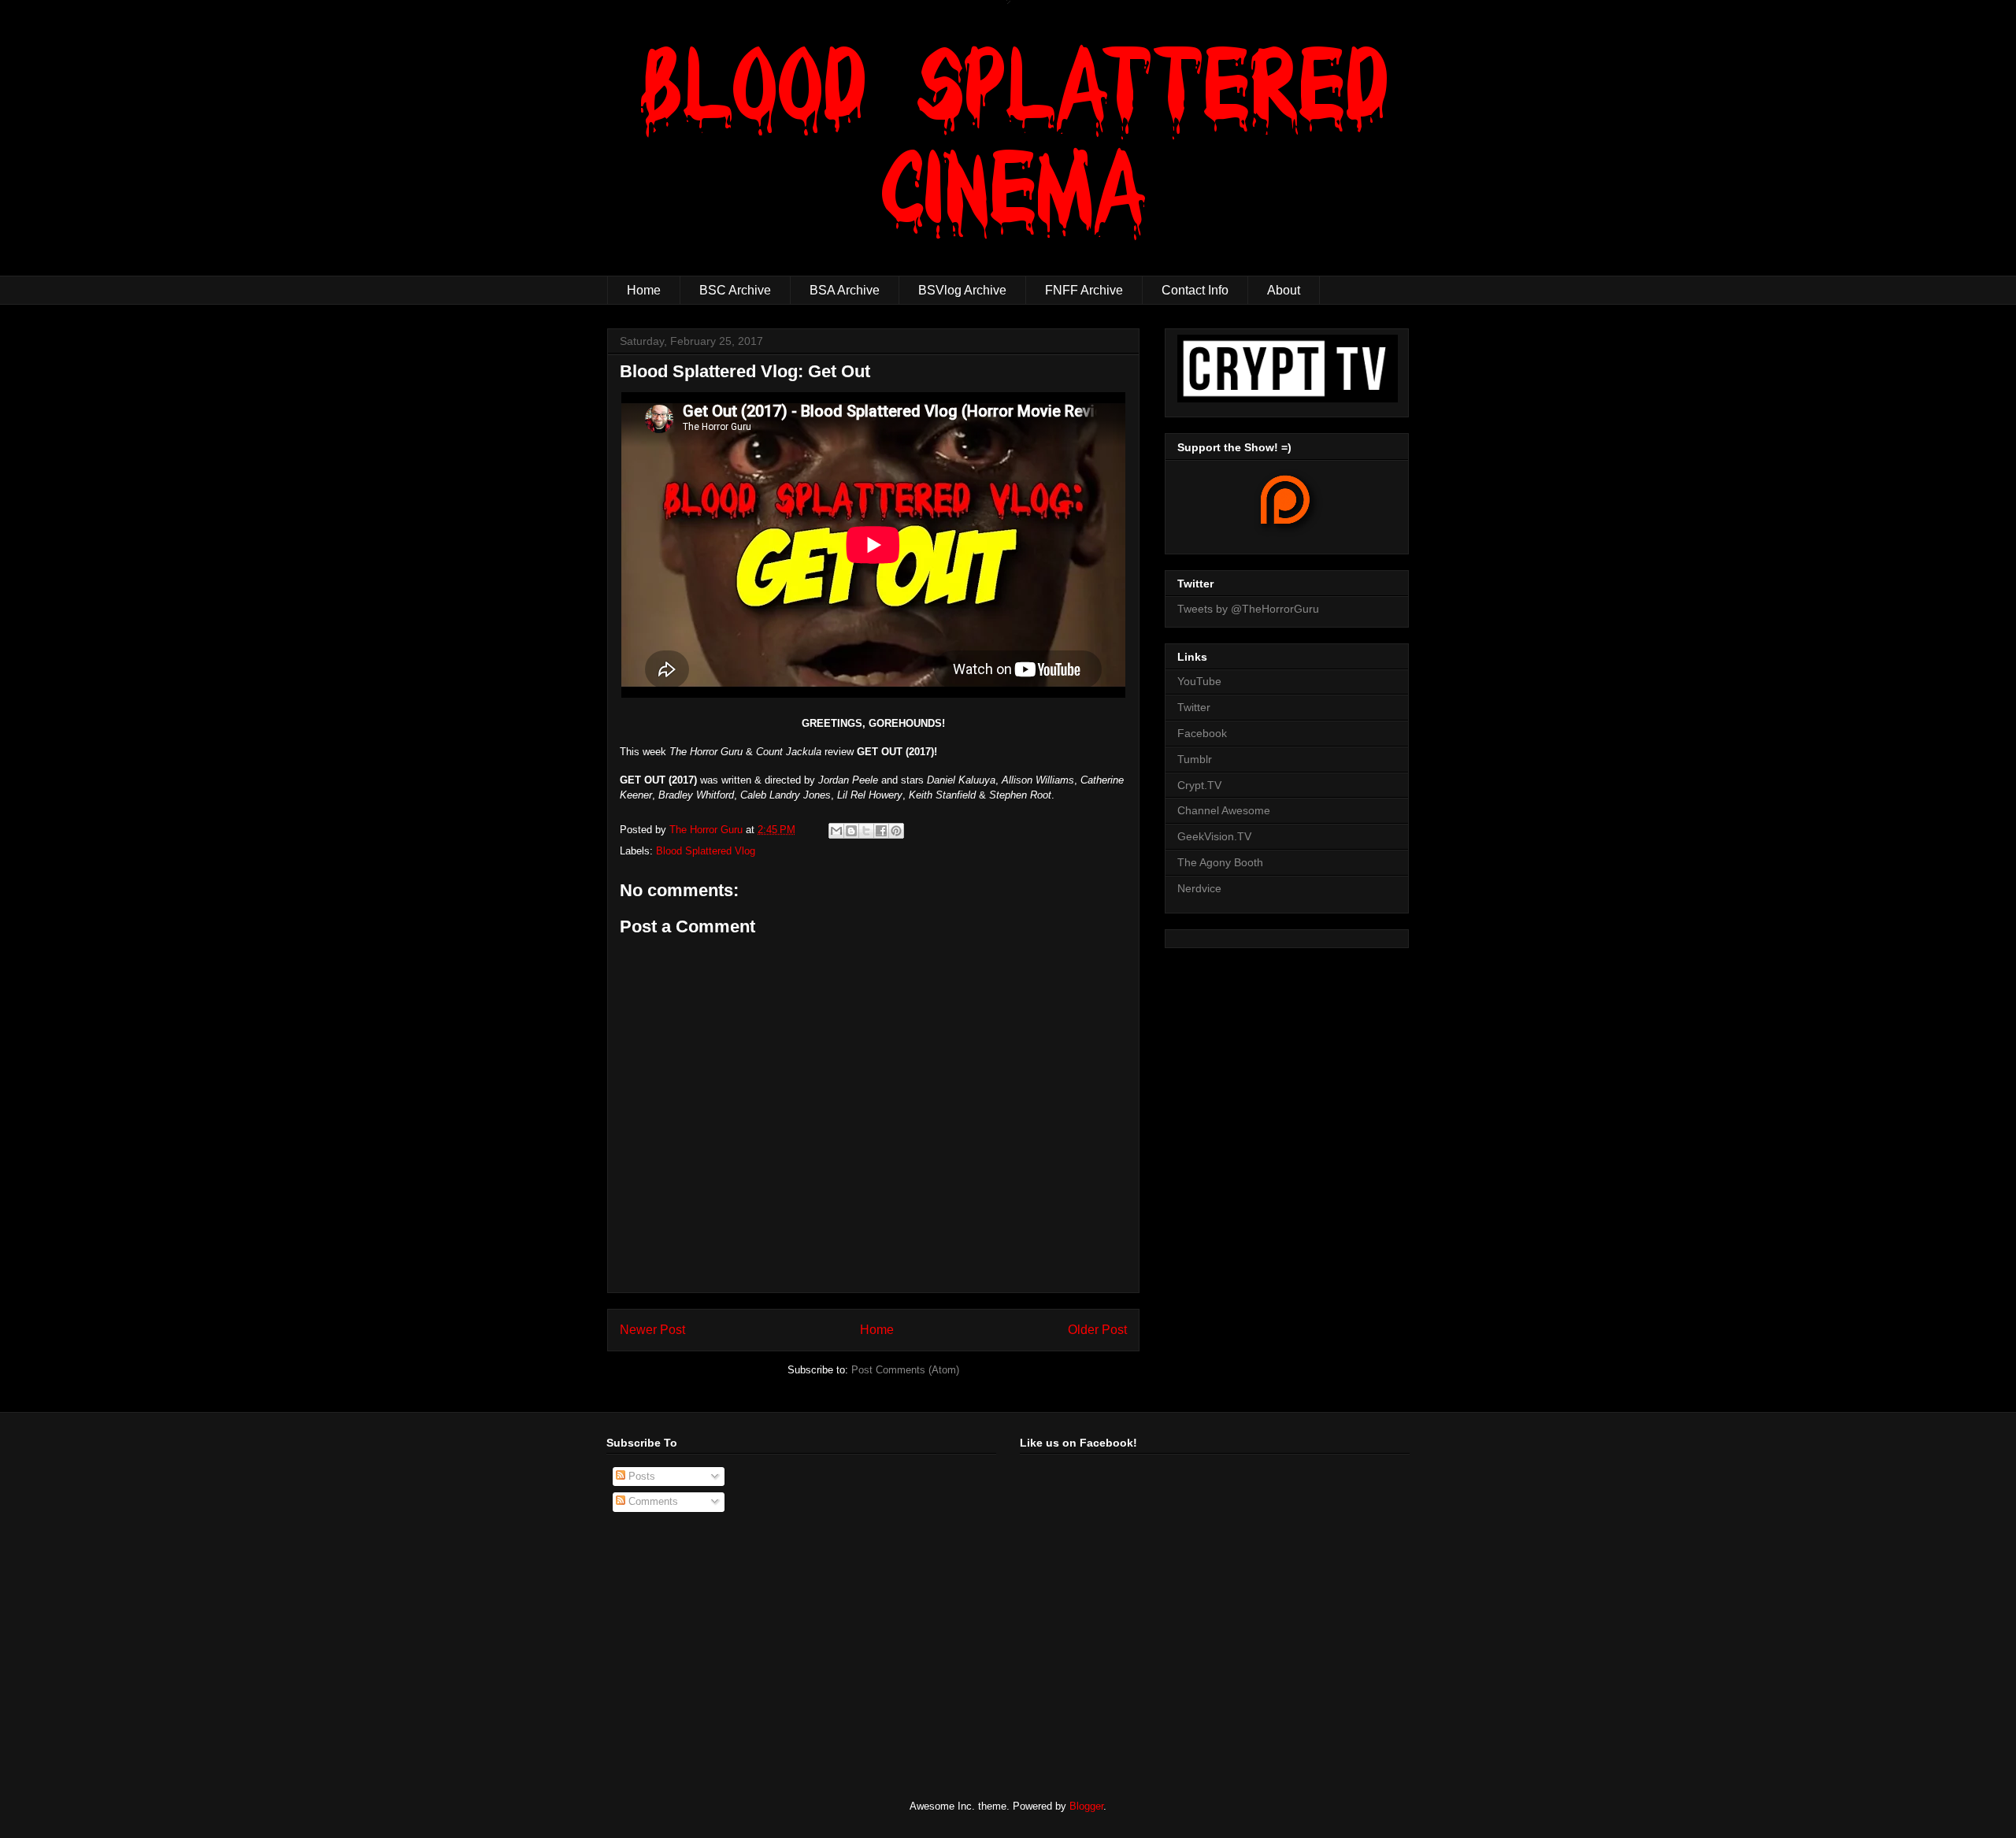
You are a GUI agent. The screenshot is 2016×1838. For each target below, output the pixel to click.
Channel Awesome (1224, 810)
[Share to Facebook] (881, 831)
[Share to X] (866, 831)
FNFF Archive (1084, 290)
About (1284, 290)
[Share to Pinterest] (896, 831)
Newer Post (652, 1330)
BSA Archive (845, 290)
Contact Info (1195, 290)
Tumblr (1195, 759)
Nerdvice (1199, 888)
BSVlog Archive (962, 290)
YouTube (1199, 681)
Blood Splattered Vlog (706, 851)
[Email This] (836, 831)
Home (644, 290)
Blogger (1086, 1806)
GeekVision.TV (1214, 836)
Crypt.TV (1199, 785)
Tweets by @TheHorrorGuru (1248, 609)
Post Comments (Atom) (905, 1370)
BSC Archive (735, 290)
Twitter (1194, 707)
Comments (652, 1501)
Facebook (1202, 733)
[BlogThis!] (851, 831)
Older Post (1097, 1330)
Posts (640, 1476)
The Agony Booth (1220, 862)
